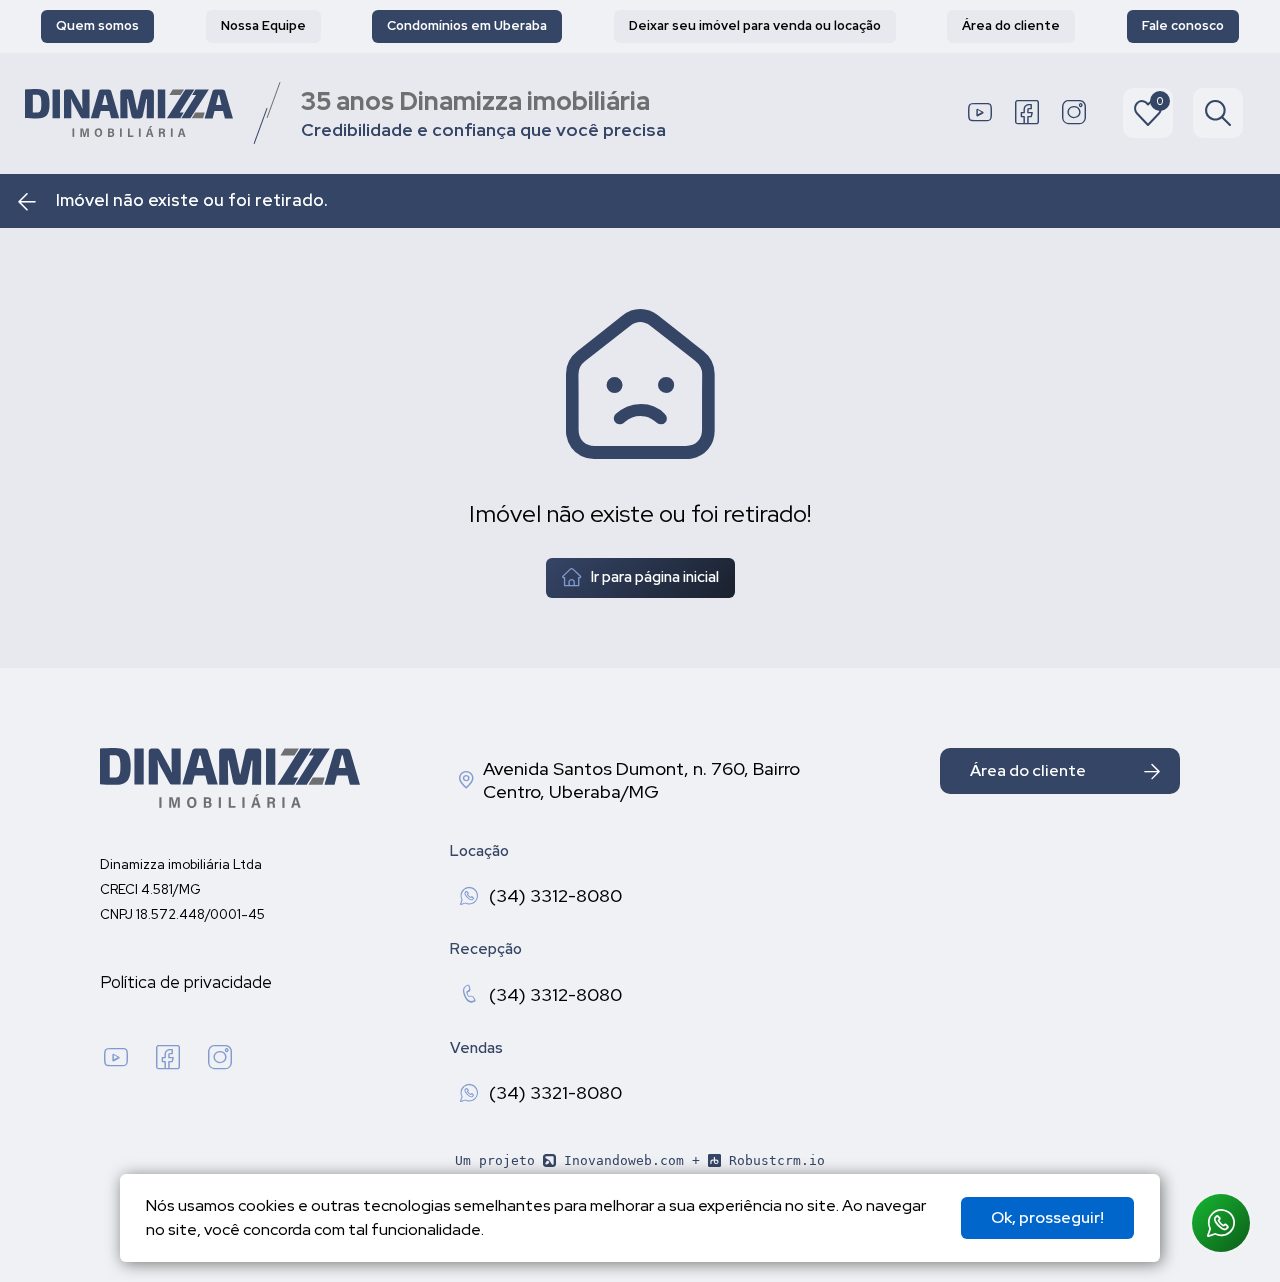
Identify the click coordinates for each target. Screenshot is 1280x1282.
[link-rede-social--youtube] (980, 113)
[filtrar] (1218, 113)
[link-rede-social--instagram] (1074, 113)
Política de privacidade (186, 982)
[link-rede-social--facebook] (1027, 113)
